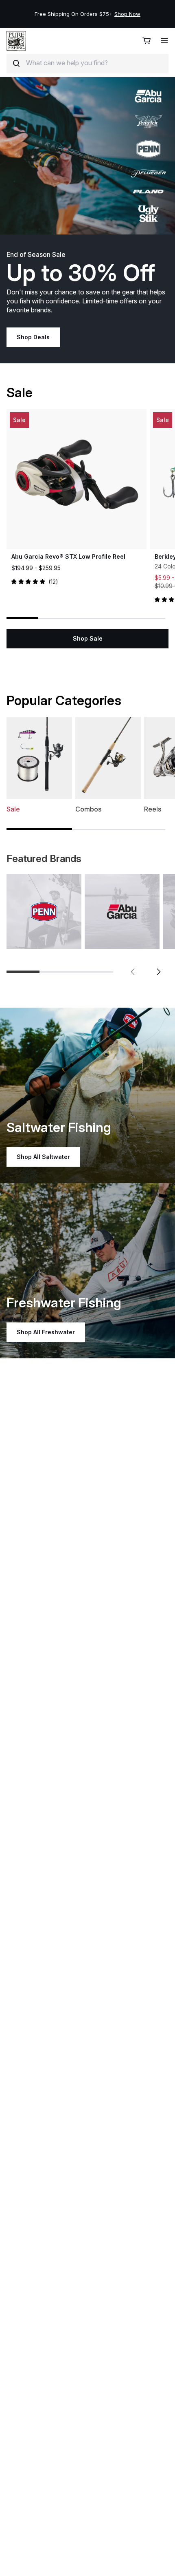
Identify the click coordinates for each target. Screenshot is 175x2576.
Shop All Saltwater (43, 1157)
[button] (133, 972)
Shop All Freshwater (46, 1332)
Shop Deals (33, 337)
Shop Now (127, 14)
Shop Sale (88, 638)
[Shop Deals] (87, 156)
